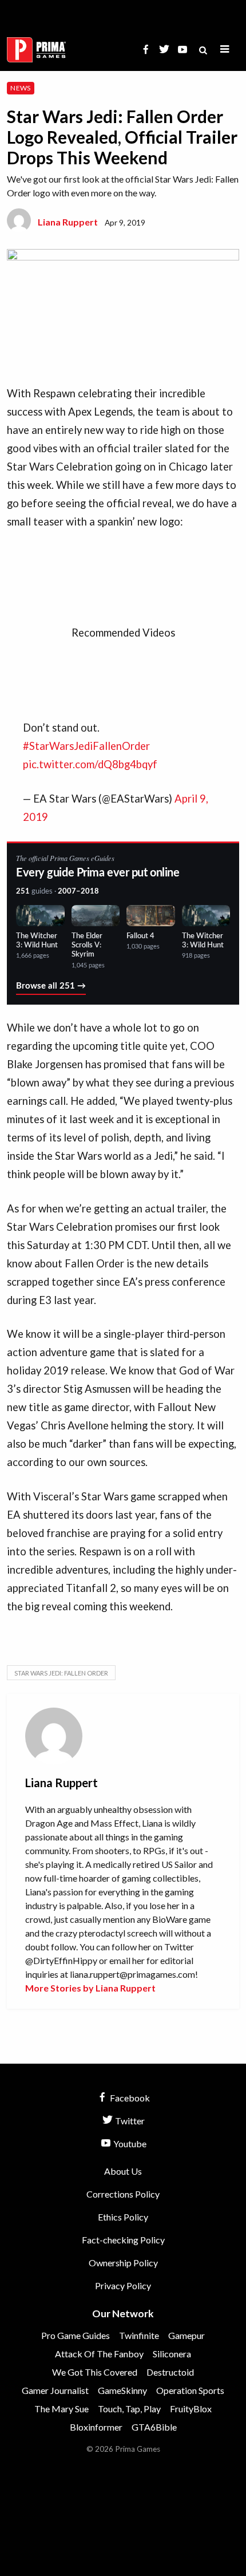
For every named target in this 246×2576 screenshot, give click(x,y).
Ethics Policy (123, 2217)
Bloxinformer (96, 2427)
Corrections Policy (123, 2194)
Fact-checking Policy (123, 2240)
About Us (123, 2171)
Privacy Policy (123, 2285)
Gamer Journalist (55, 2390)
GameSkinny (122, 2390)
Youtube (129, 2144)
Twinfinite (139, 2335)
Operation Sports (190, 2390)
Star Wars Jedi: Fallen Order (61, 1673)
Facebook (129, 2098)
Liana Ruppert (68, 222)
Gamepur (187, 2335)
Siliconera (172, 2354)
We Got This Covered (95, 2372)
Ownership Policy (123, 2263)
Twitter (129, 2121)
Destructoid (170, 2372)
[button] (225, 50)
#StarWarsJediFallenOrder (86, 746)
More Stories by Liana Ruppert (90, 1988)
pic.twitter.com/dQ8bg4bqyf (90, 764)
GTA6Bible (154, 2427)
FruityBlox (191, 2409)
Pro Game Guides (76, 2335)
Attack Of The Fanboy (99, 2354)
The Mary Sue (61, 2409)
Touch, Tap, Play (129, 2409)
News (20, 88)
